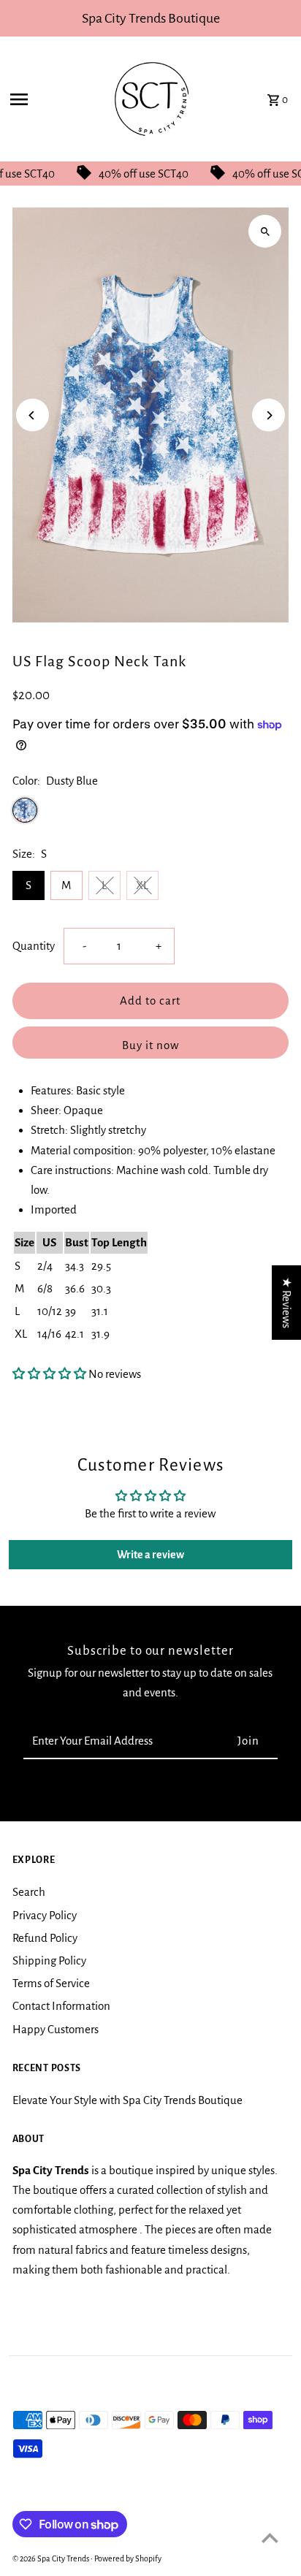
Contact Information (61, 2006)
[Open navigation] (47, 99)
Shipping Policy (49, 1960)
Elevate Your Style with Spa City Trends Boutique (127, 2100)
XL (142, 885)
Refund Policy (45, 1938)
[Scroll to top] (270, 2538)
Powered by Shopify (128, 2558)
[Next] (268, 415)
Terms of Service (51, 1983)
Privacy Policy (45, 1915)
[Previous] (33, 415)
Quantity (34, 946)
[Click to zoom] (265, 231)
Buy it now (150, 1045)
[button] (49, 1374)
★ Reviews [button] (287, 1303)
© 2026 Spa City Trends (52, 2558)
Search (29, 1892)
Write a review (150, 1555)
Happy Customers (56, 2029)
